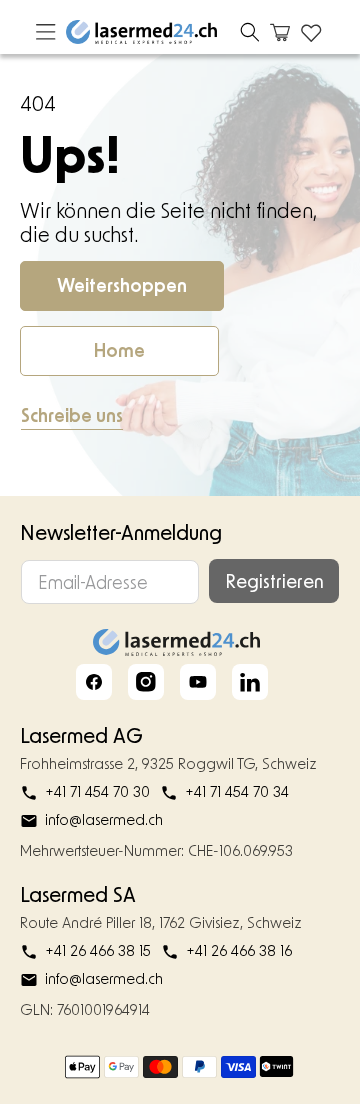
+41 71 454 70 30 (97, 791)
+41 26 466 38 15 (98, 950)
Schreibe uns (72, 415)
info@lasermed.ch (104, 819)
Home (119, 350)
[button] (250, 32)
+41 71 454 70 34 (237, 791)
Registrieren (274, 581)
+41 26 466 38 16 (239, 950)
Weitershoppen (122, 285)
